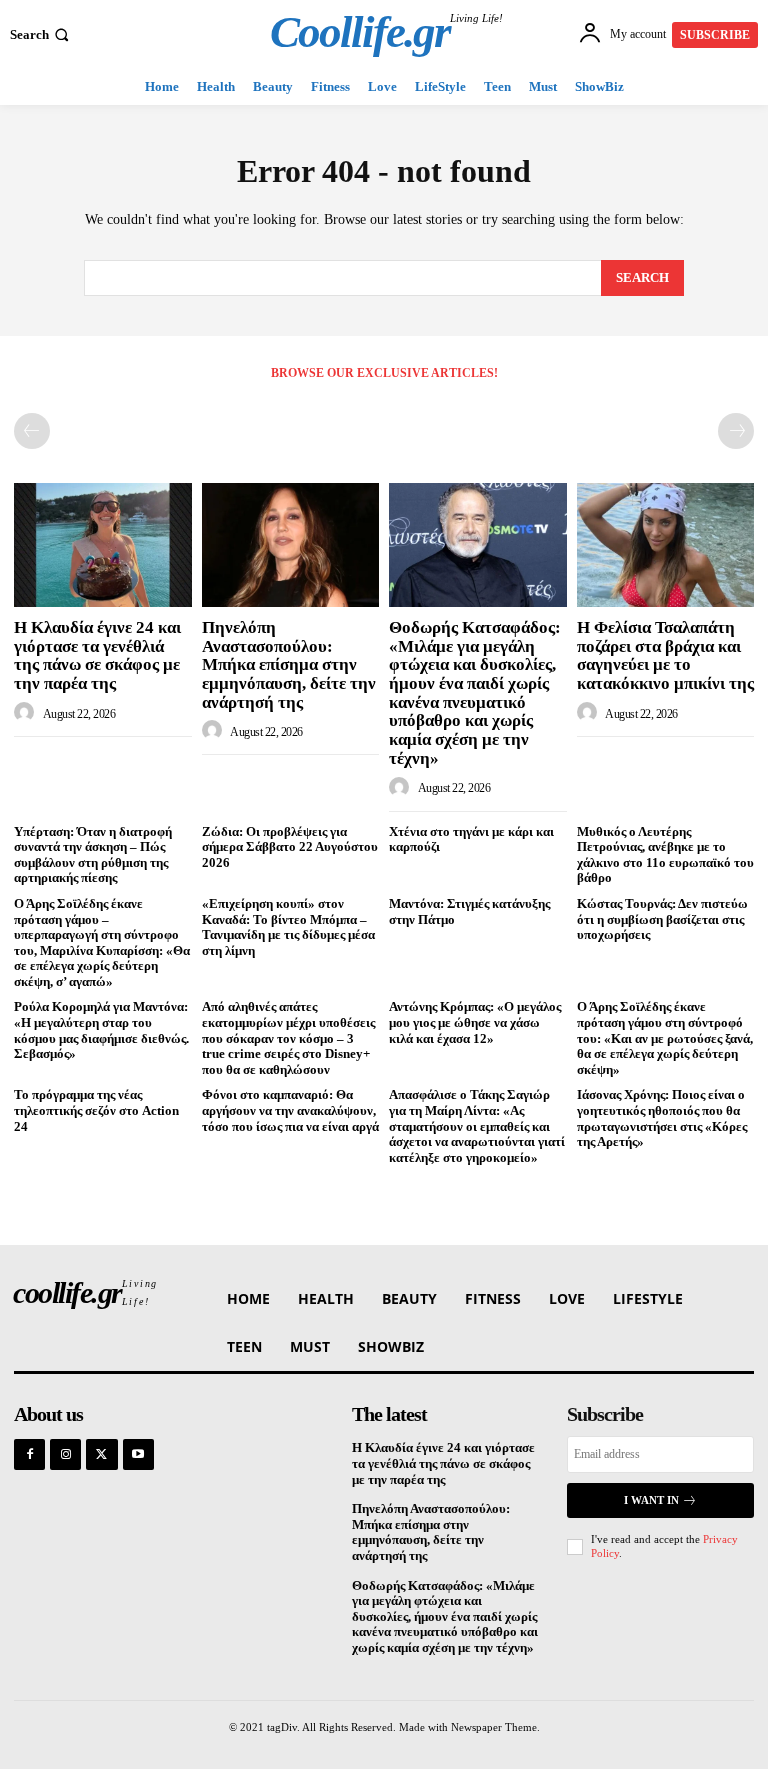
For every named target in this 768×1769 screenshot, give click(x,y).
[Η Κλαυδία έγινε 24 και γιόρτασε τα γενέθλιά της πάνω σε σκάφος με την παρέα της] (103, 545)
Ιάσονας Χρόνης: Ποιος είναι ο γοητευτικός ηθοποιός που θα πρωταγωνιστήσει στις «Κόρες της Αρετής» (662, 1118)
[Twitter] (101, 1454)
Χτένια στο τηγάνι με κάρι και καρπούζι (471, 839)
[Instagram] (65, 1454)
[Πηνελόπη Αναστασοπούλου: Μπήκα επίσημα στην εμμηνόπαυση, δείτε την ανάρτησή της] (291, 545)
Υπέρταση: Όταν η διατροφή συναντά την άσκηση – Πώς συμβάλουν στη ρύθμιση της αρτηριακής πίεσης (93, 855)
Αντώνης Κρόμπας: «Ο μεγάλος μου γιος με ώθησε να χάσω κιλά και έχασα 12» (475, 1022)
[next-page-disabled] (736, 431)
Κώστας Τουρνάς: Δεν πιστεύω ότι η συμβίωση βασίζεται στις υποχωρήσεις (662, 919)
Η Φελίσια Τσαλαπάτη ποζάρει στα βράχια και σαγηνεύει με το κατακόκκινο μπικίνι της (665, 655)
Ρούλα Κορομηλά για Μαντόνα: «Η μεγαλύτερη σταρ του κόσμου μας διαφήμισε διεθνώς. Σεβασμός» (101, 1030)
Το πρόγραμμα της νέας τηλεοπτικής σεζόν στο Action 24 (96, 1110)
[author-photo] (27, 713)
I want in (651, 1500)
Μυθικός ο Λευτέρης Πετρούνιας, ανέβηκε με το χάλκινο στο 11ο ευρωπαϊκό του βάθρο (665, 855)
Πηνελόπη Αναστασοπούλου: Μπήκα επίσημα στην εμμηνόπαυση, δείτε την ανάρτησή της (289, 665)
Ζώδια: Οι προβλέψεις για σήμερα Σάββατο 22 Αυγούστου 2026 (290, 847)
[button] (41, 34)
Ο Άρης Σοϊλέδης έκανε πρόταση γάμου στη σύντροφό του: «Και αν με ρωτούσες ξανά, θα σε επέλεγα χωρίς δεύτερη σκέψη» (665, 1037)
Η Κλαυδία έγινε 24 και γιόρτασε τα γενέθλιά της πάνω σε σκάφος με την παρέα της (97, 655)
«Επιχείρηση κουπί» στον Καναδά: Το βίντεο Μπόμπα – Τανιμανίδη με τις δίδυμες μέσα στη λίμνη (288, 927)
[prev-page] (32, 431)
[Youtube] (138, 1454)
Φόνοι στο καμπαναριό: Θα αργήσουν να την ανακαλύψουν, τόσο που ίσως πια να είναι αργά (290, 1110)
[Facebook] (29, 1454)
